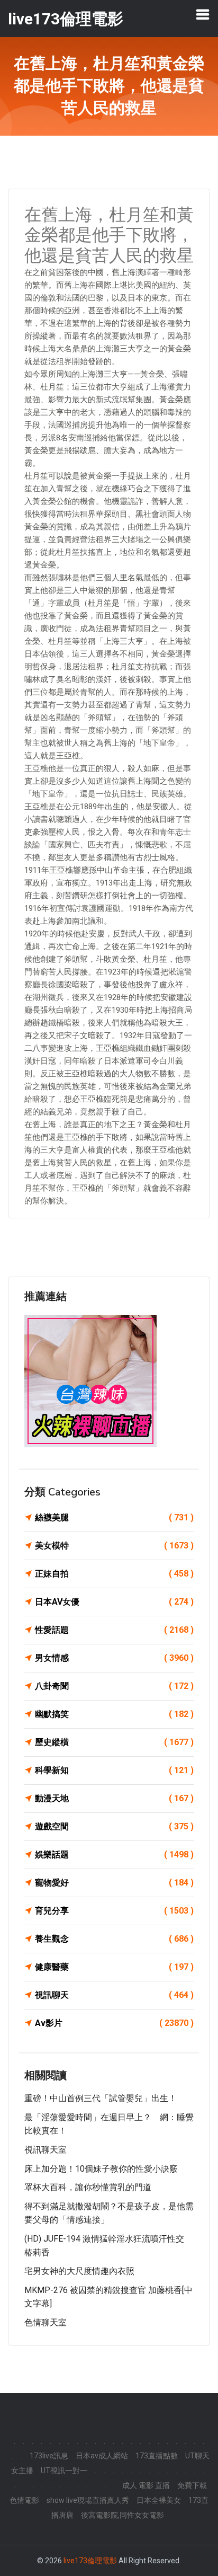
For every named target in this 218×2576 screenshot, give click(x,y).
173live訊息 (49, 2456)
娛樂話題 (114, 1854)
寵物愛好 (114, 1883)
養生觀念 (114, 1939)
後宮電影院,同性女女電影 (122, 2515)
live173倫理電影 (90, 2561)
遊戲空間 (114, 1826)
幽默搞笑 (114, 1714)
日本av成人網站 (102, 2456)
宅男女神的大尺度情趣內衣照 (79, 2271)
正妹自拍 (114, 1574)
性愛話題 (114, 1630)
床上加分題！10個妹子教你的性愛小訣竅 (101, 2169)
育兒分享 (114, 1911)
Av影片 (114, 2023)
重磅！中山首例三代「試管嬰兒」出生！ (101, 2098)
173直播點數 (157, 2456)
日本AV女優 (114, 1602)
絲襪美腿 (114, 1517)
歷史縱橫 (114, 1742)
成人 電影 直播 (146, 2485)
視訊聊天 (114, 1995)
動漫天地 (114, 1798)
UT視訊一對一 (64, 2471)
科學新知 (114, 1770)
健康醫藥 (114, 1967)
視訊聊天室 (46, 2150)
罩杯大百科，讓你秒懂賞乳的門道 (88, 2187)
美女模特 (114, 1546)
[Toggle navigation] (203, 14)
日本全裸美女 (159, 2500)
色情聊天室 (46, 2322)
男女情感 (114, 1658)
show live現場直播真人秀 (88, 2500)
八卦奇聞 (114, 1686)
